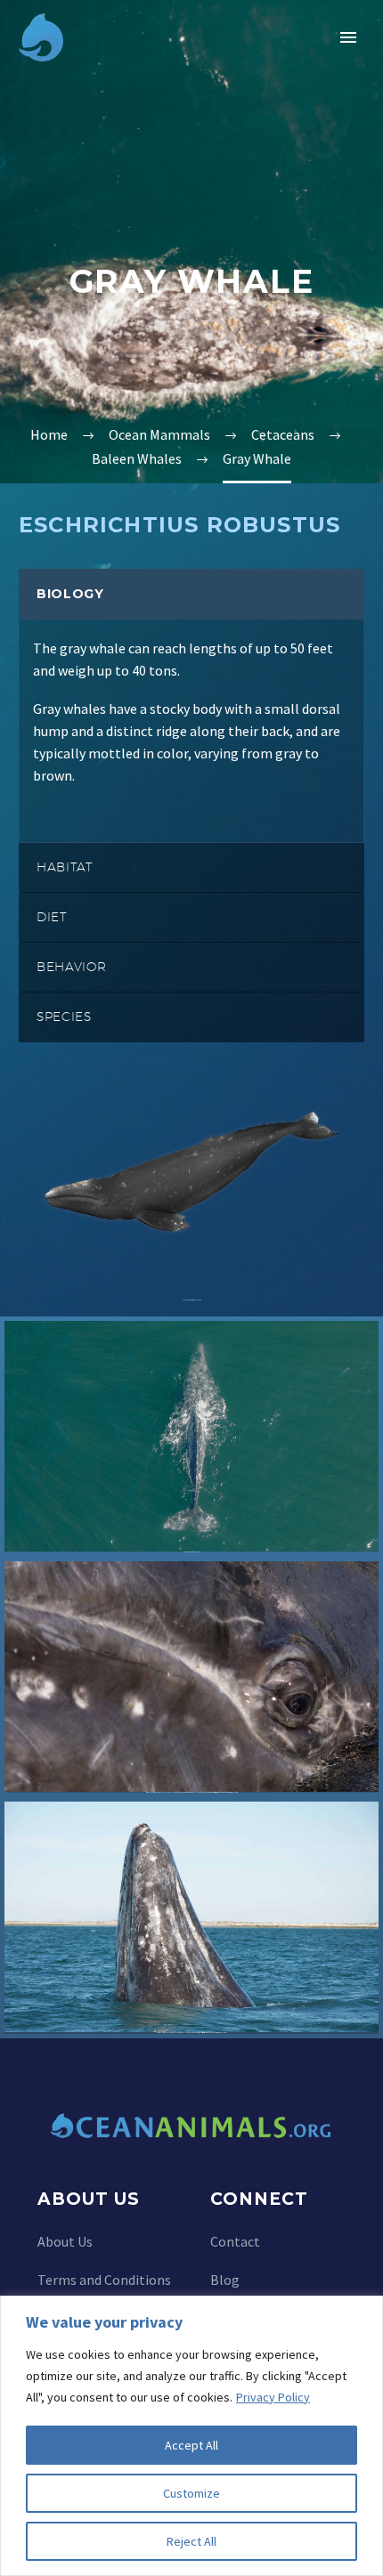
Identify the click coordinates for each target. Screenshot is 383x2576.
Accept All (191, 2445)
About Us (65, 2241)
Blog (225, 2280)
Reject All (191, 2541)
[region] (191, 2436)
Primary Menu (348, 37)
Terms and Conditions (104, 2280)
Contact (235, 2241)
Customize (191, 2493)
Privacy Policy (273, 2397)
